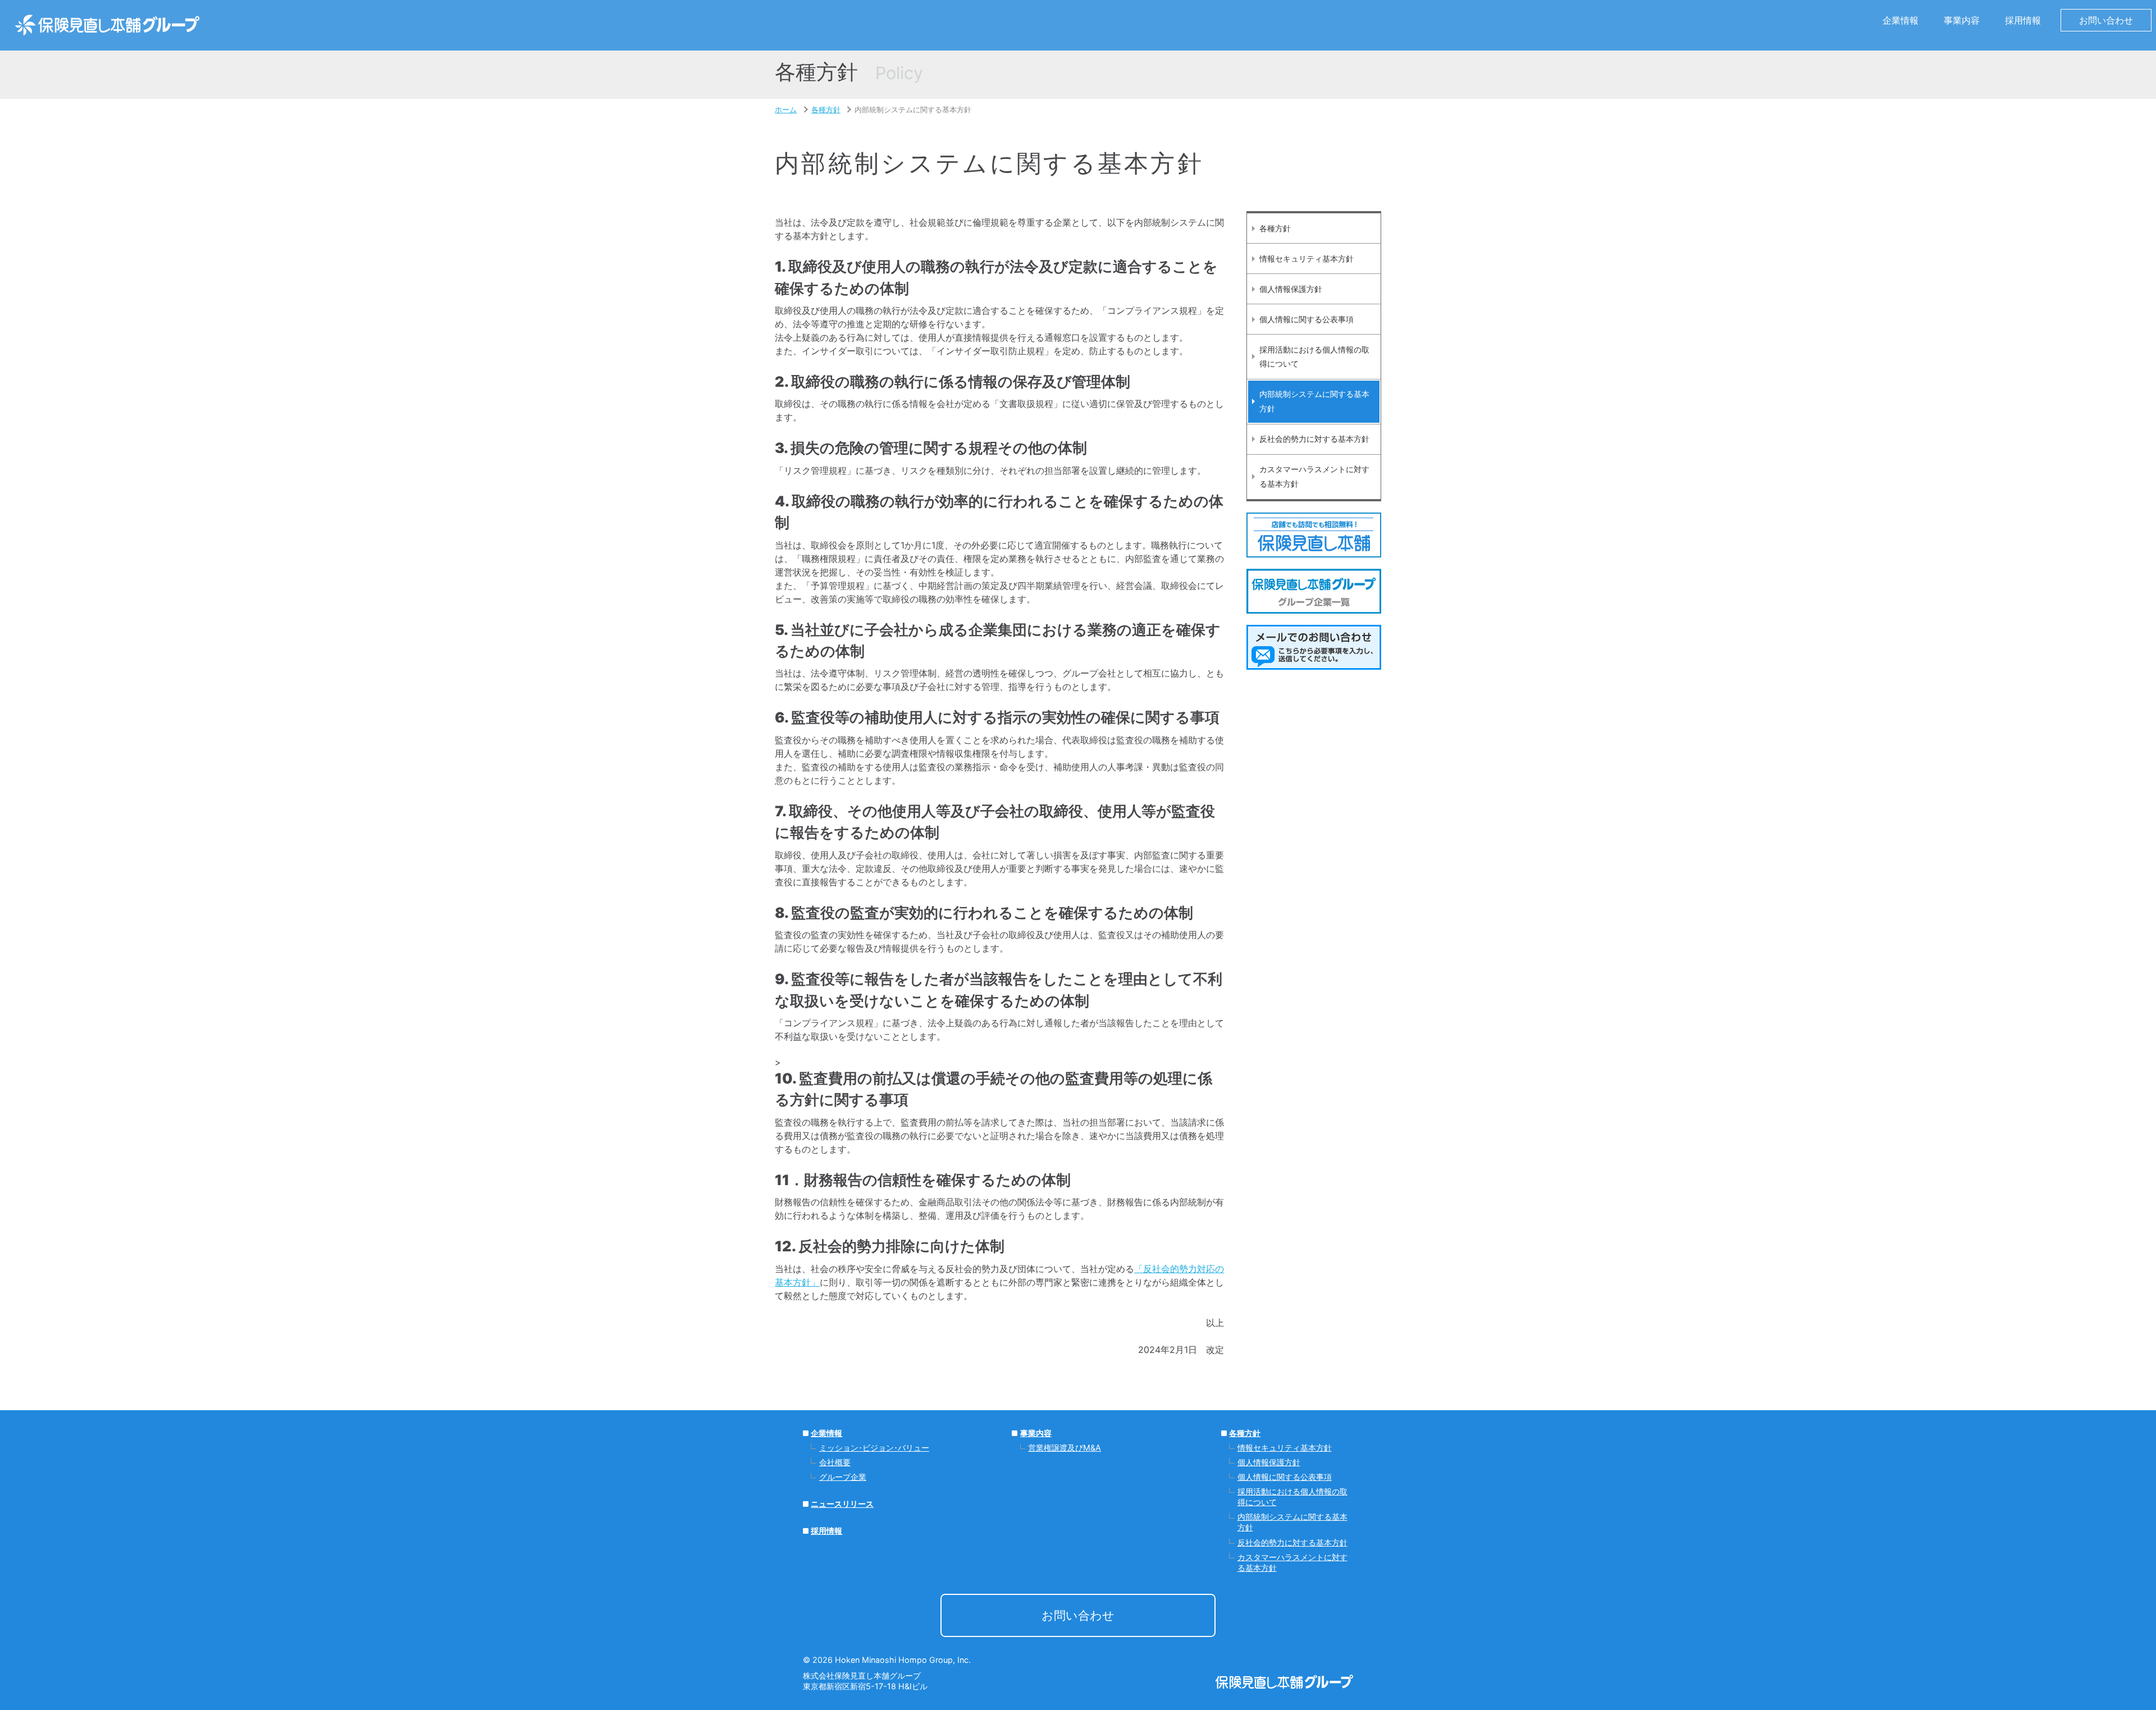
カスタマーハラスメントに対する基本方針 (1314, 476)
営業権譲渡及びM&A (1065, 1448)
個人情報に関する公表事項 (1307, 319)
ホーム (786, 110)
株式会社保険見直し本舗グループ (107, 25)
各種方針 (826, 110)
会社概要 (835, 1462)
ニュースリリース (842, 1504)
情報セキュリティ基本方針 (1307, 259)
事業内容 (1036, 1433)
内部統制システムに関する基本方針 (1314, 401)
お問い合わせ (2106, 20)
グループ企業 (843, 1477)
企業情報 (826, 1433)
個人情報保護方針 (1291, 289)
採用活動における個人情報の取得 (1314, 357)
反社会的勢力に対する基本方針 (1314, 439)
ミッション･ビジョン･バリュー (874, 1448)
